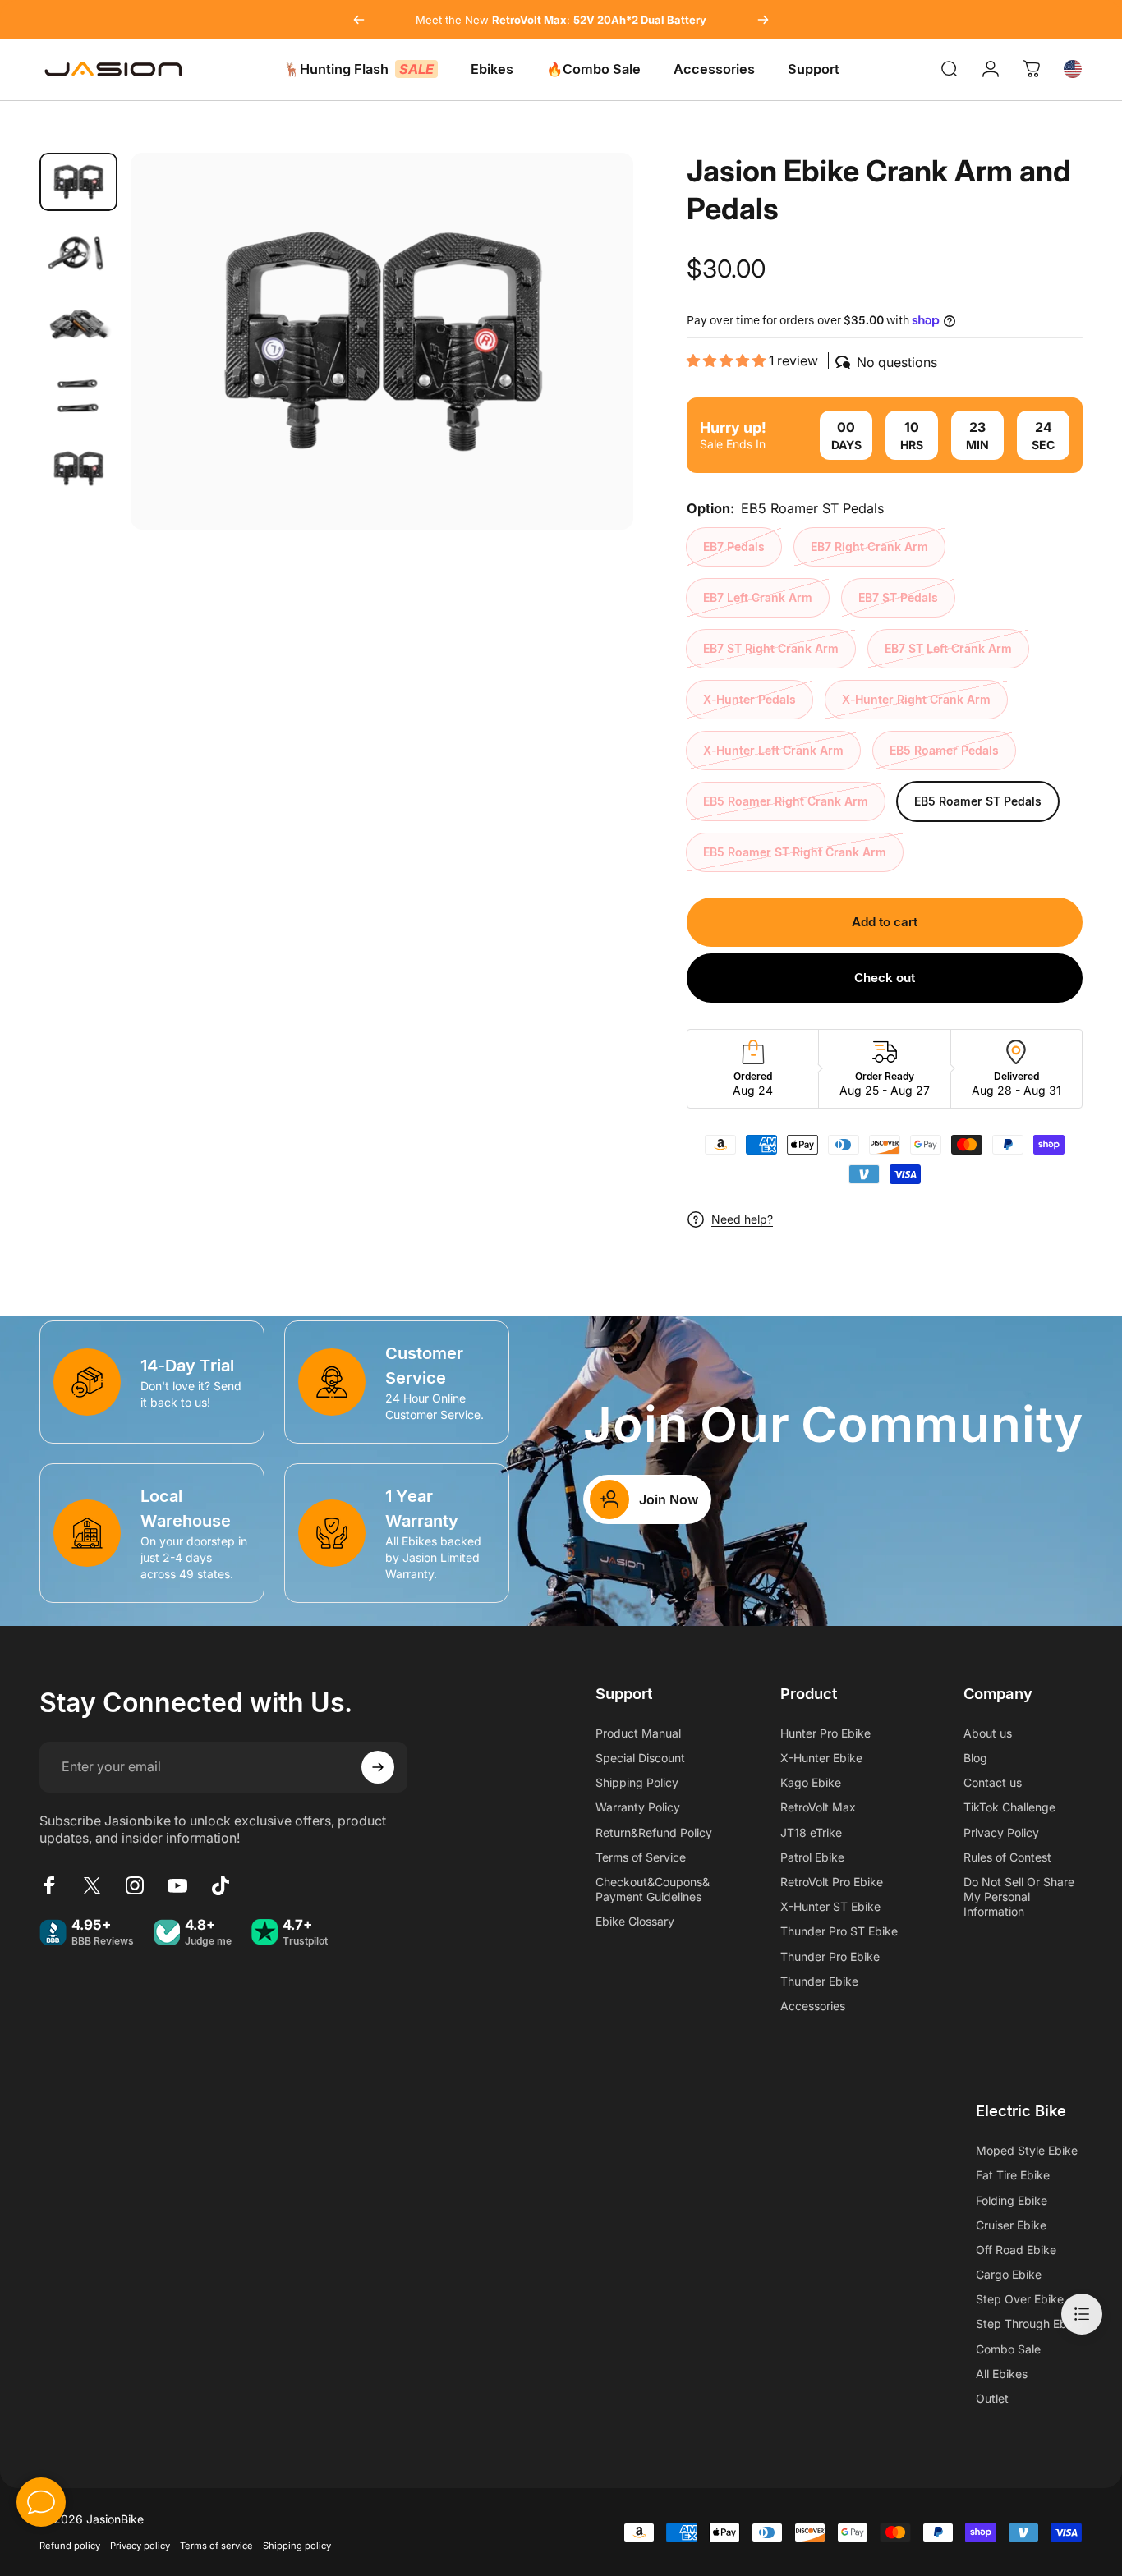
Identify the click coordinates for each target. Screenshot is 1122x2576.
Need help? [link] (742, 1219)
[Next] (763, 20)
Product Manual (638, 1733)
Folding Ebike (1012, 2200)
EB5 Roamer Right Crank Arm (786, 801)
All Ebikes (1002, 2374)
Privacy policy (140, 2546)
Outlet (992, 2398)
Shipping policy (297, 2546)
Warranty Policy (638, 1807)
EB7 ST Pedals (898, 597)
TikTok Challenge (1009, 1807)
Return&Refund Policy (654, 1832)
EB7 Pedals (734, 546)
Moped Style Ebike (1027, 2150)
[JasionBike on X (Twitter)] (92, 1885)
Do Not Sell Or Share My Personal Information (1019, 1896)
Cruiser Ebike (1011, 2225)
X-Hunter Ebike (821, 1758)
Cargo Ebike (1009, 2274)
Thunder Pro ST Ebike (839, 1931)
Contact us (993, 1782)
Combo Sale (1008, 2349)
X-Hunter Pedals (750, 699)
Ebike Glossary (635, 1921)
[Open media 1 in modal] (382, 341)
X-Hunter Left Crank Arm (773, 750)
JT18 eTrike (811, 1832)
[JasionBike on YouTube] (177, 1885)
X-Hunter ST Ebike (830, 1906)
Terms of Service (641, 1857)
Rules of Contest (1007, 1857)
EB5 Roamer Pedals (944, 750)
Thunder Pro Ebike (830, 1956)
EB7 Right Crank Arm (869, 546)
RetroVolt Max (818, 1807)
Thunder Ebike (819, 1981)
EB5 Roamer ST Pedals (978, 801)
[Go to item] (78, 182)
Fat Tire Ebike (1013, 2175)
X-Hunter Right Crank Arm (916, 699)
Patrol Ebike (812, 1857)
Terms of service (216, 2546)
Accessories (813, 2006)
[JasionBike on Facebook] (49, 1885)
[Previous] (359, 20)
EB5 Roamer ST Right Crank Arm (795, 852)
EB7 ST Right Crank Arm (771, 648)
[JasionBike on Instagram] (135, 1885)
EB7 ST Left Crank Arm (948, 648)
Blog (975, 1758)
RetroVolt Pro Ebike (832, 1882)
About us (988, 1733)
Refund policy (70, 2546)
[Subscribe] (378, 1767)
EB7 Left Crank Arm (758, 597)
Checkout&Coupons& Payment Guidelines (653, 1889)
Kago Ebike (811, 1782)
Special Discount (640, 1758)
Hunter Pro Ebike (825, 1733)
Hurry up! (733, 427)
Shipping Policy (637, 1782)
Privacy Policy (1001, 1832)
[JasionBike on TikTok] (220, 1885)
